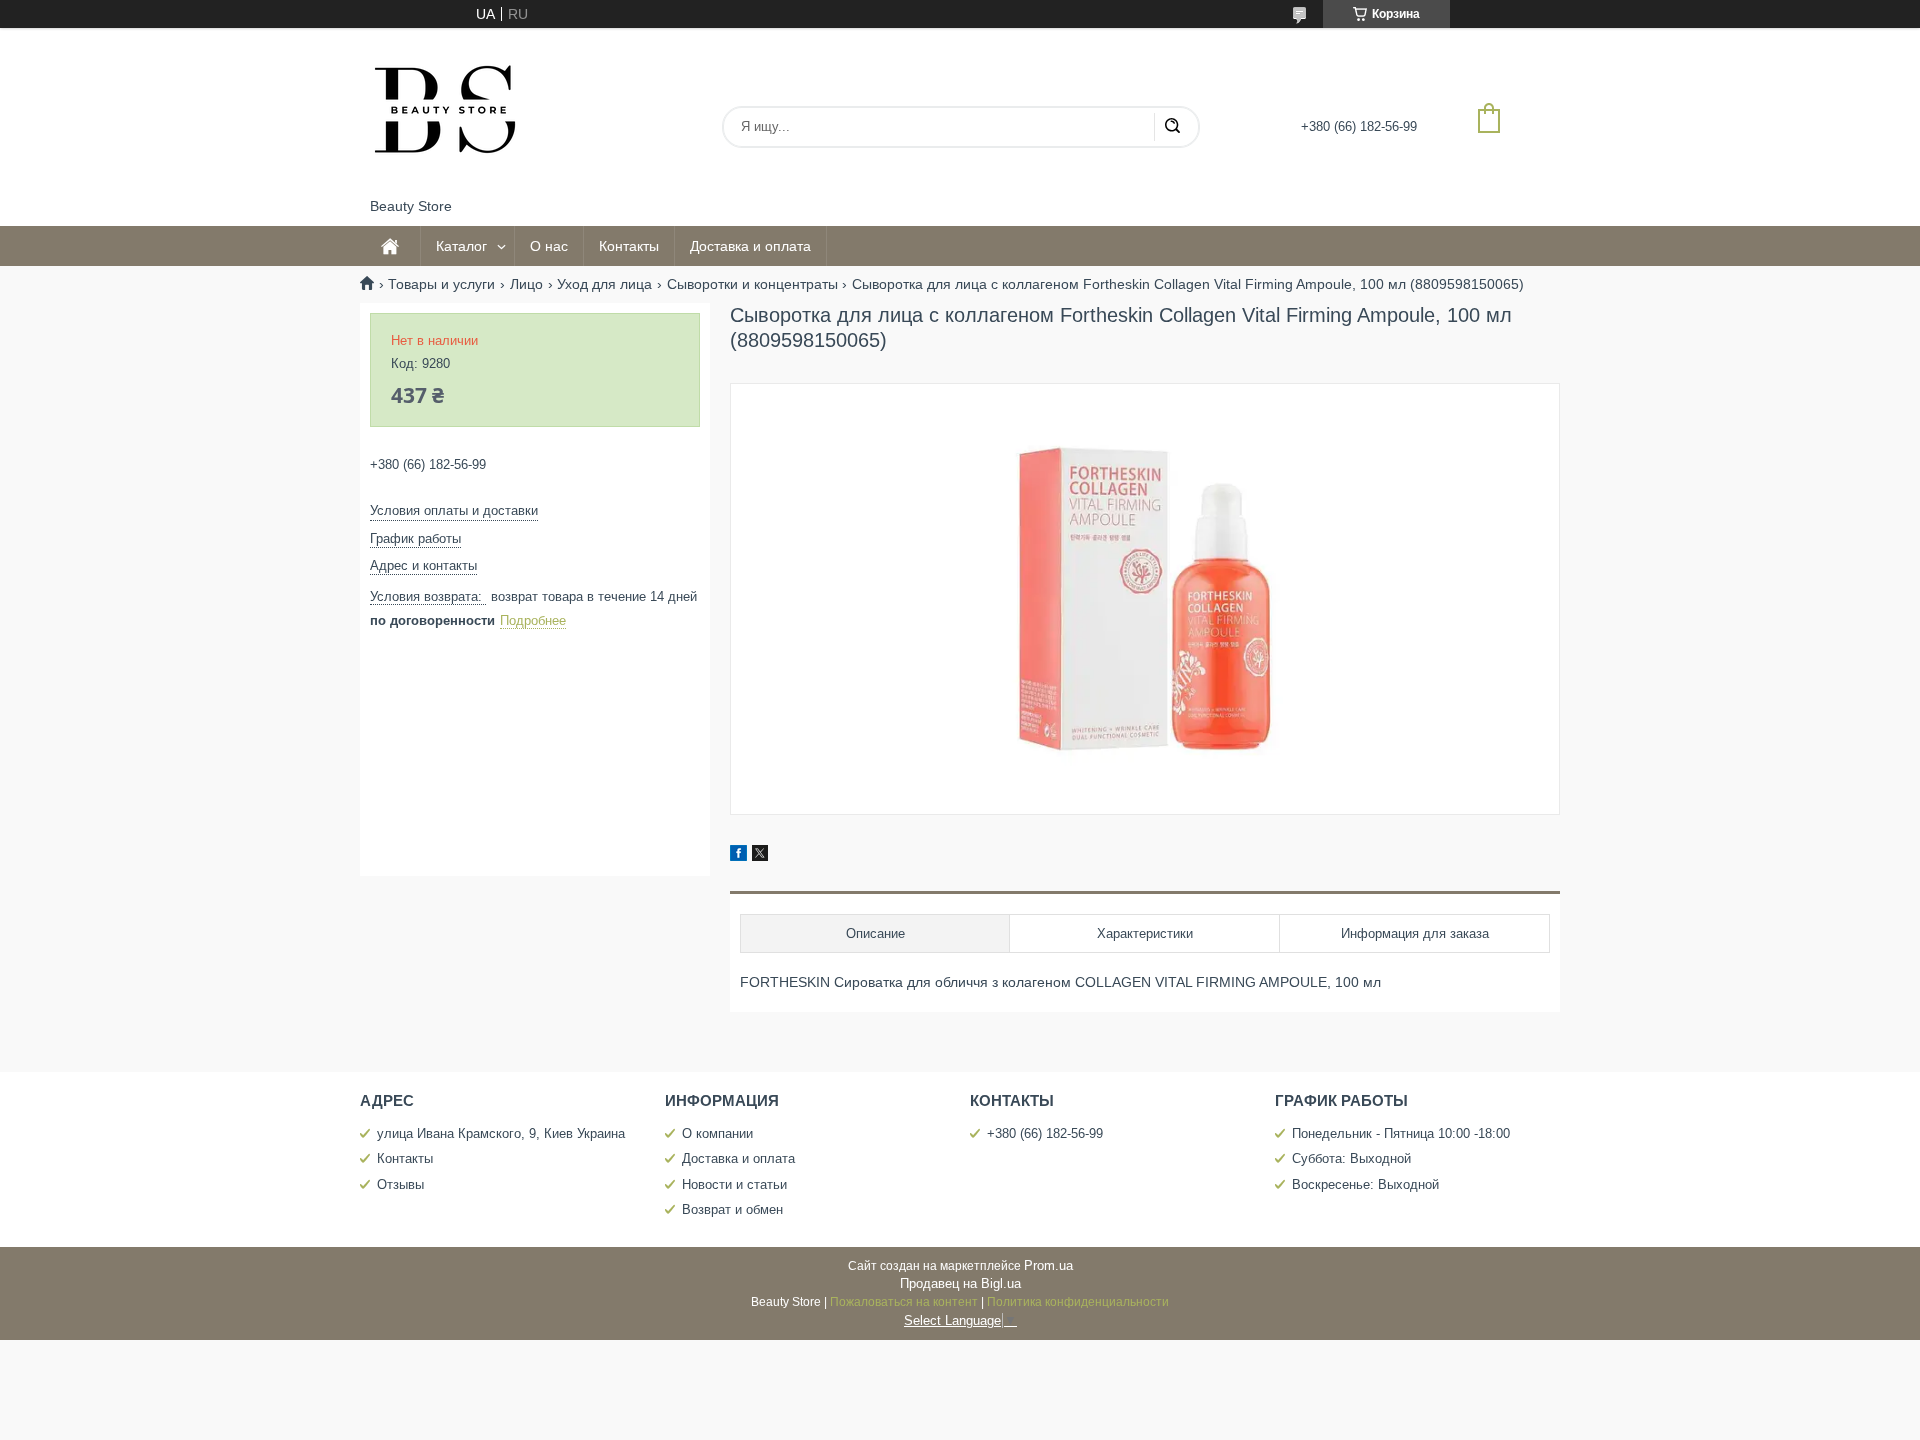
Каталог (461, 246)
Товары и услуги (441, 284)
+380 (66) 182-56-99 (1045, 1133)
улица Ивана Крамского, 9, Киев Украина (501, 1133)
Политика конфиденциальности (1078, 1302)
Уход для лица (604, 284)
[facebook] (738, 856)
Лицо (526, 284)
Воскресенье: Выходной (1365, 1184)
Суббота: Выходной (1351, 1158)
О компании (717, 1133)
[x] (760, 856)
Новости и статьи (734, 1184)
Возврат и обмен (732, 1209)
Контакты (629, 246)
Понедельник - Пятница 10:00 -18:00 (1401, 1133)
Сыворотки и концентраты (752, 284)
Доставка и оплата (750, 246)
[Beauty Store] (445, 113)
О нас (549, 246)
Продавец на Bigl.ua (960, 1283)
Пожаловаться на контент (904, 1302)
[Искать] (1172, 127)
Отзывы (400, 1184)
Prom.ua (1048, 1265)
